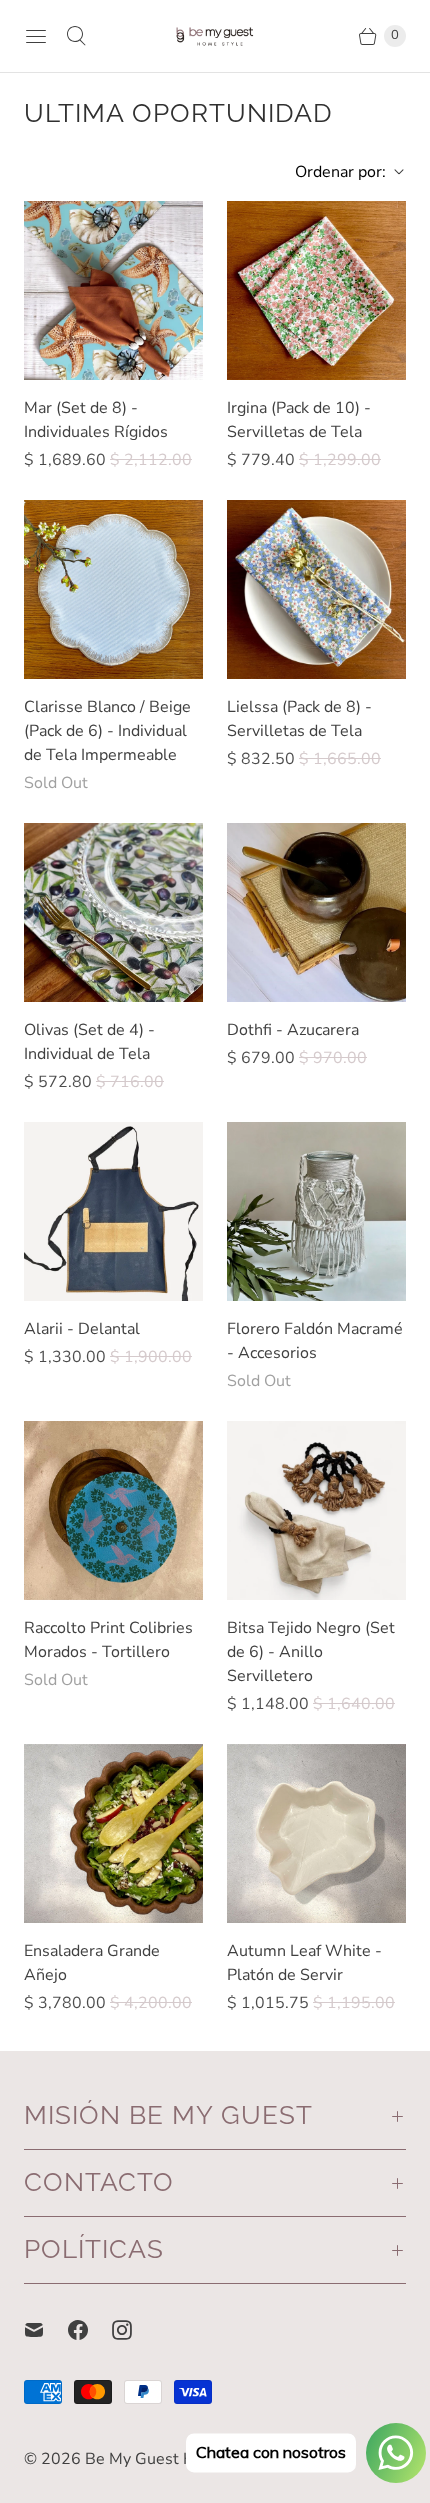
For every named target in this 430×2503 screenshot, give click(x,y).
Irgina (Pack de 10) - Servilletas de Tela (299, 420)
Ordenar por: (334, 172)
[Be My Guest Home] (215, 36)
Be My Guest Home (156, 2459)
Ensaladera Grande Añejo (92, 1963)
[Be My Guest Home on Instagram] (134, 2330)
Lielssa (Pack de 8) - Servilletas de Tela (299, 719)
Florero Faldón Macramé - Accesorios (315, 1341)
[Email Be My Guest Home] (46, 2330)
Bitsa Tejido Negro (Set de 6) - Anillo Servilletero (311, 1652)
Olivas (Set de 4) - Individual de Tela (89, 1042)
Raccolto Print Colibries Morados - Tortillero (108, 1640)
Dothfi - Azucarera (293, 1030)
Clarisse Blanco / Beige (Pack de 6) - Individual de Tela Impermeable (107, 731)
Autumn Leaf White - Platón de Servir (304, 1963)
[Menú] (36, 36)
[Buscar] (76, 36)
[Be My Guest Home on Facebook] (90, 2330)
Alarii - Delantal (82, 1329)
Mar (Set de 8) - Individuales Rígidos (96, 420)
